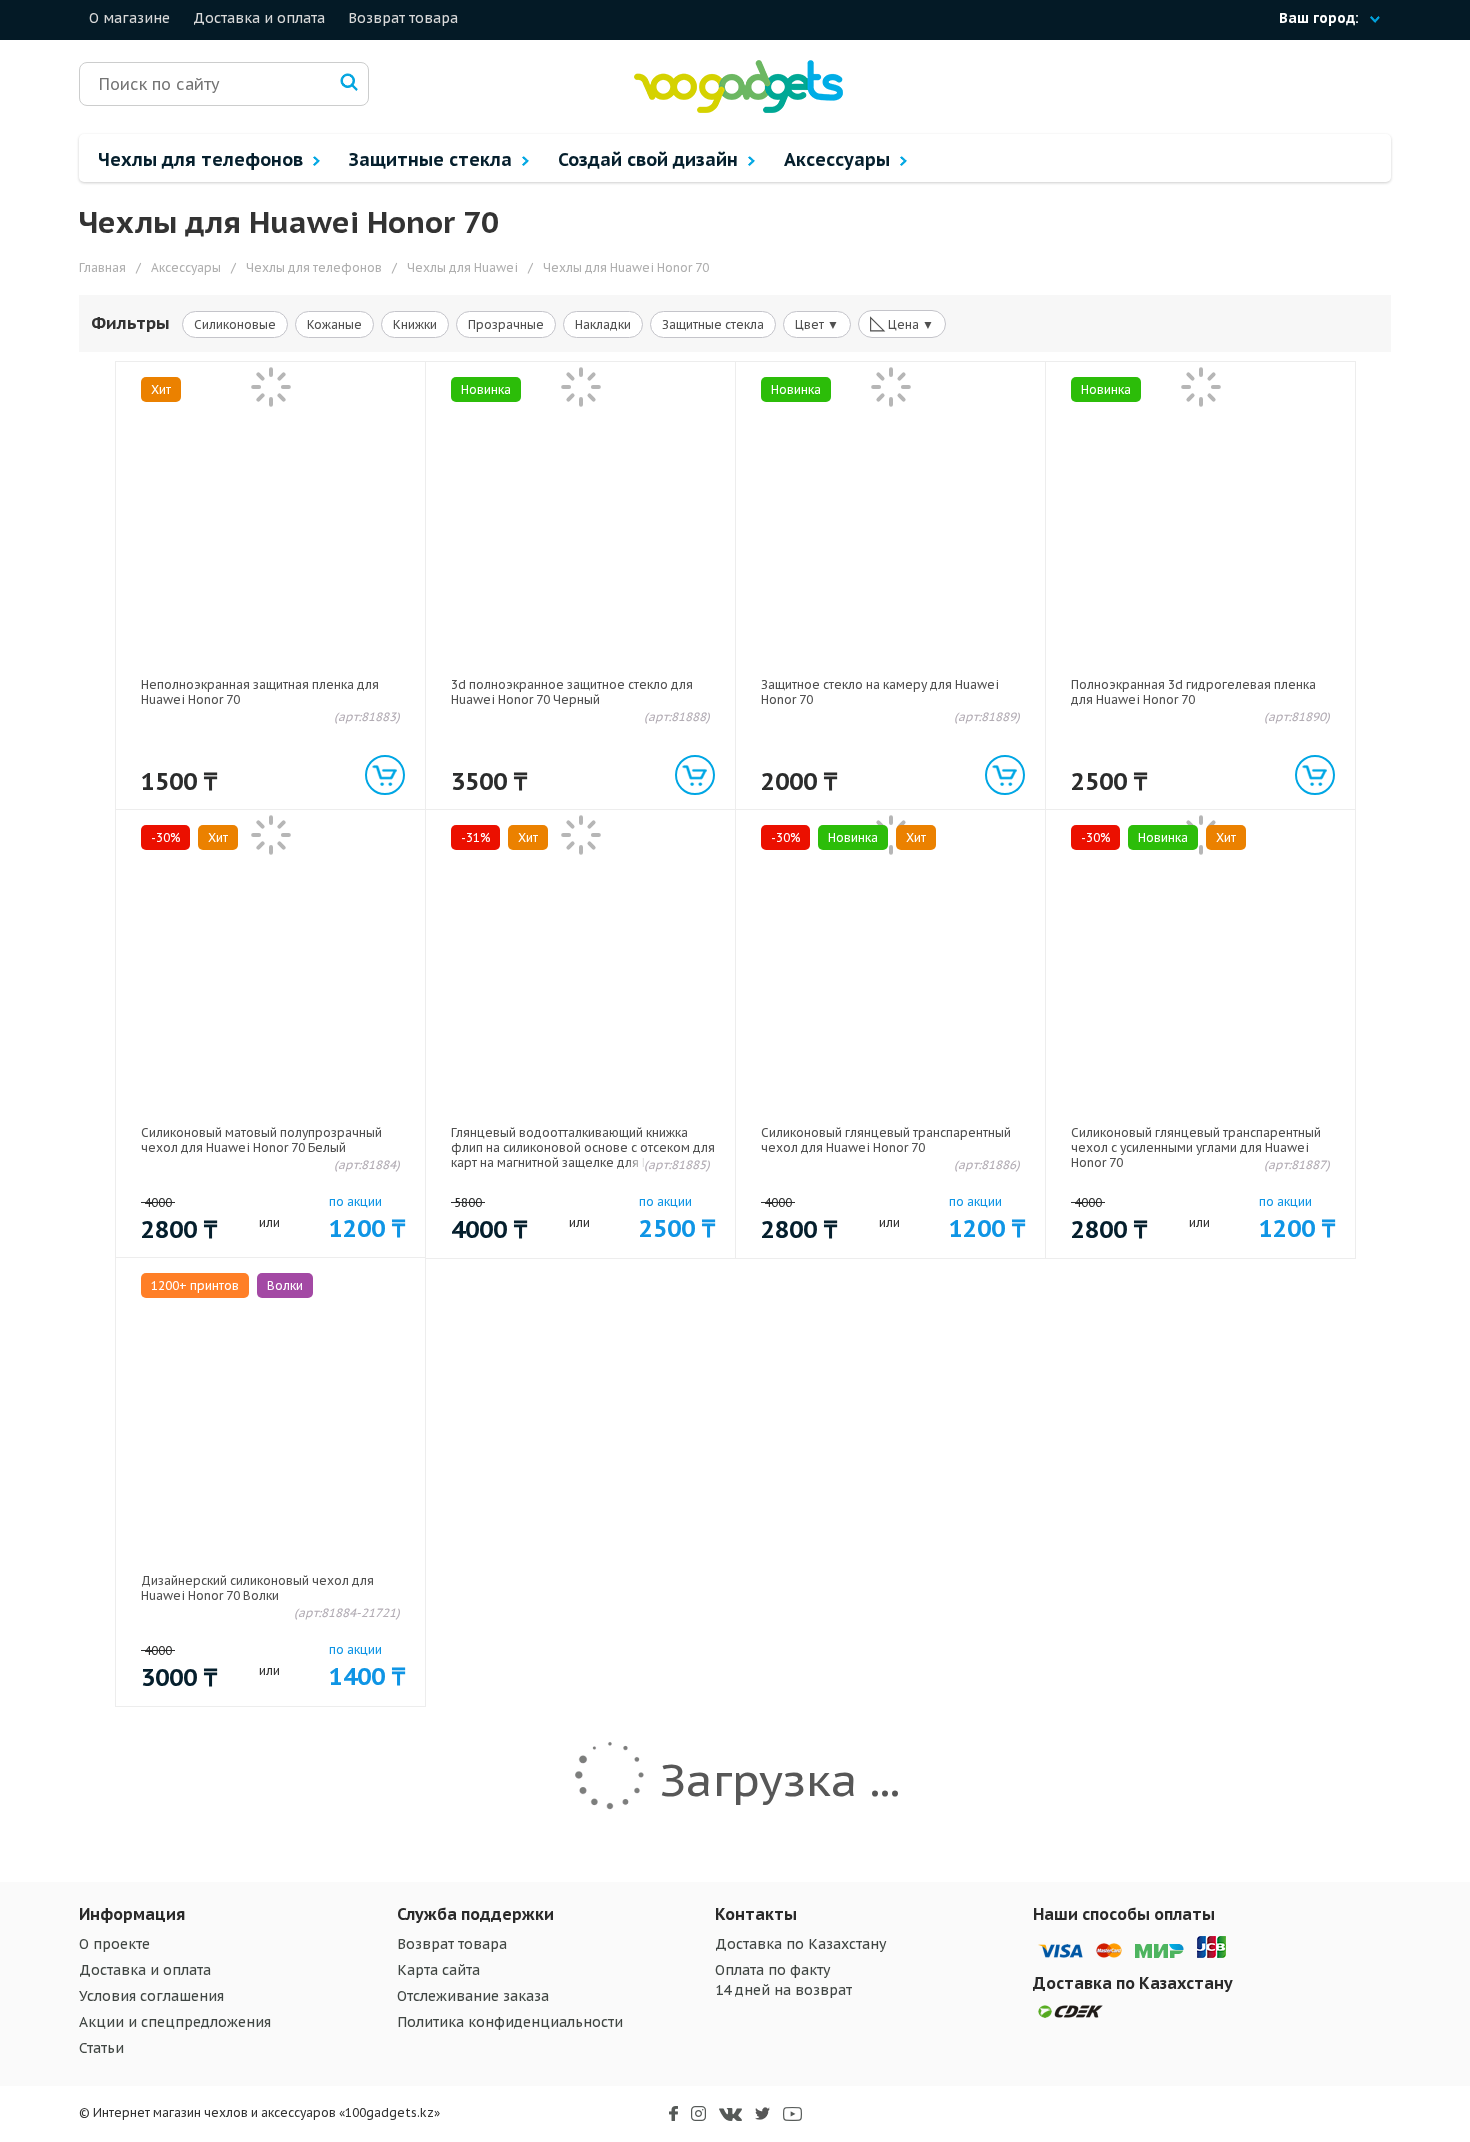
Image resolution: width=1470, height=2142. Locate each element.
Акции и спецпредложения (175, 2022)
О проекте (114, 1944)
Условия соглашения (151, 1996)
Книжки (415, 324)
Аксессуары (839, 159)
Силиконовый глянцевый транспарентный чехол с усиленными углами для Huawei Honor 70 (1196, 1147)
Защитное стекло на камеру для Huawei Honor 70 (880, 692)
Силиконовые (235, 324)
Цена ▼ (902, 323)
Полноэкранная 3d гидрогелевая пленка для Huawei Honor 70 (1193, 692)
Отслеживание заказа (473, 1996)
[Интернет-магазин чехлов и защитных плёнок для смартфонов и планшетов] (738, 108)
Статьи (101, 2048)
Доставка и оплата (259, 18)
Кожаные (334, 324)
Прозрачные (506, 324)
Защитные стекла (433, 159)
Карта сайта (438, 1970)
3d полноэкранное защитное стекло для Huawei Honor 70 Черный (572, 692)
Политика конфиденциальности (510, 2022)
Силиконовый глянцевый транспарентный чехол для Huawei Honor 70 (886, 1140)
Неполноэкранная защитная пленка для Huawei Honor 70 (260, 692)
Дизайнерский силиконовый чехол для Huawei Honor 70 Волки (257, 1588)
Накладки (603, 324)
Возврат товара (403, 18)
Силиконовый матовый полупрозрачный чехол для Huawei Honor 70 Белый (261, 1140)
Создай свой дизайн (650, 159)
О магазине (129, 18)
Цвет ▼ (817, 324)
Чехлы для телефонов (203, 159)
